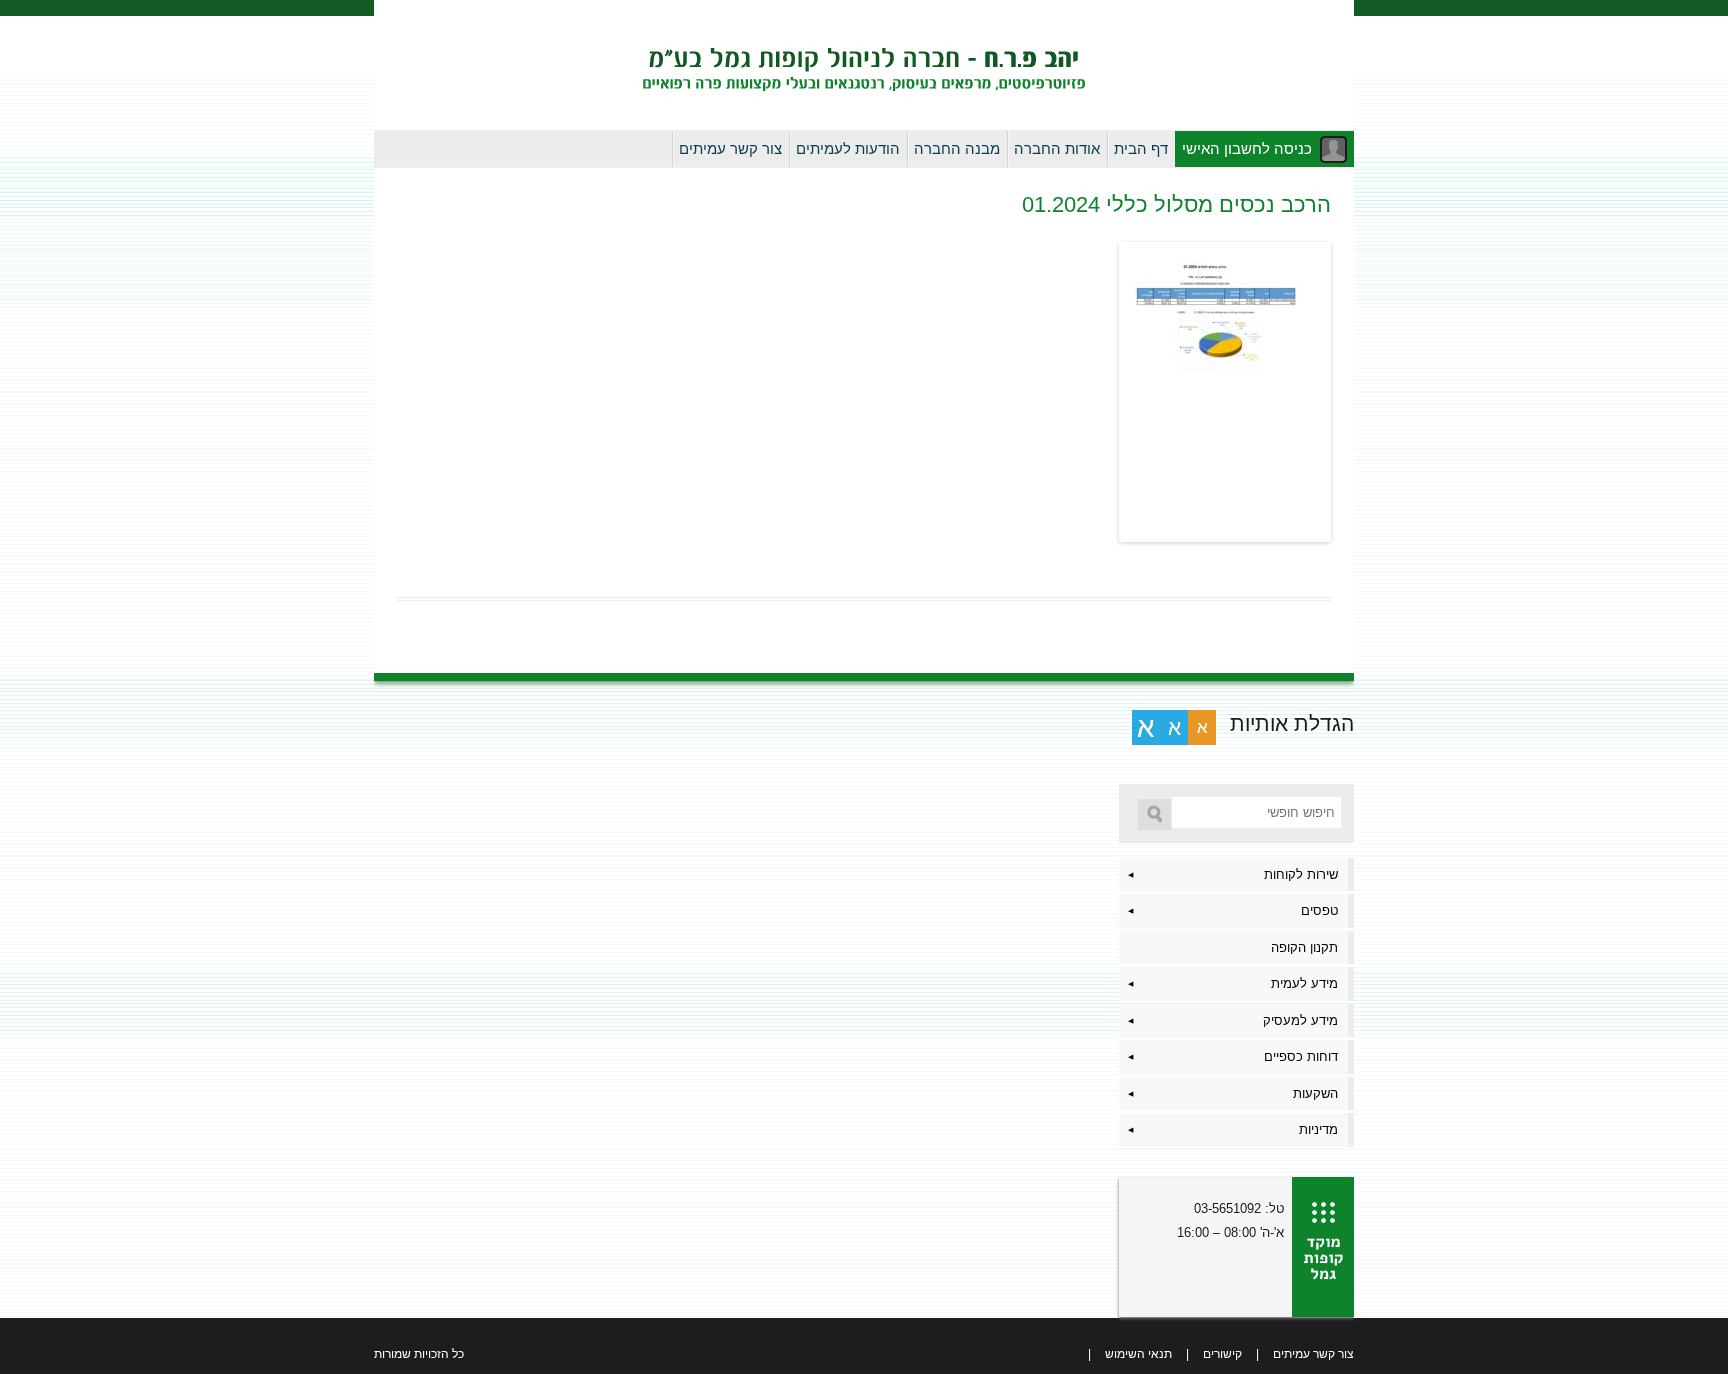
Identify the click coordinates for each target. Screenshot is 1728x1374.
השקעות (1315, 1093)
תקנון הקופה (1304, 947)
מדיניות (1318, 1129)
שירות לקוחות (1301, 874)
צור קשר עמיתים (730, 148)
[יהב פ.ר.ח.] (864, 65)
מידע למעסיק (1300, 1020)
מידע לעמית (1304, 983)
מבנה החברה (957, 148)
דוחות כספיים (1301, 1056)
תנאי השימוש (1138, 1354)
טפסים (1319, 910)
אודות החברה (1057, 148)
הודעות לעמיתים (848, 148)
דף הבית (1141, 148)
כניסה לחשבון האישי (1247, 148)
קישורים (1222, 1354)
